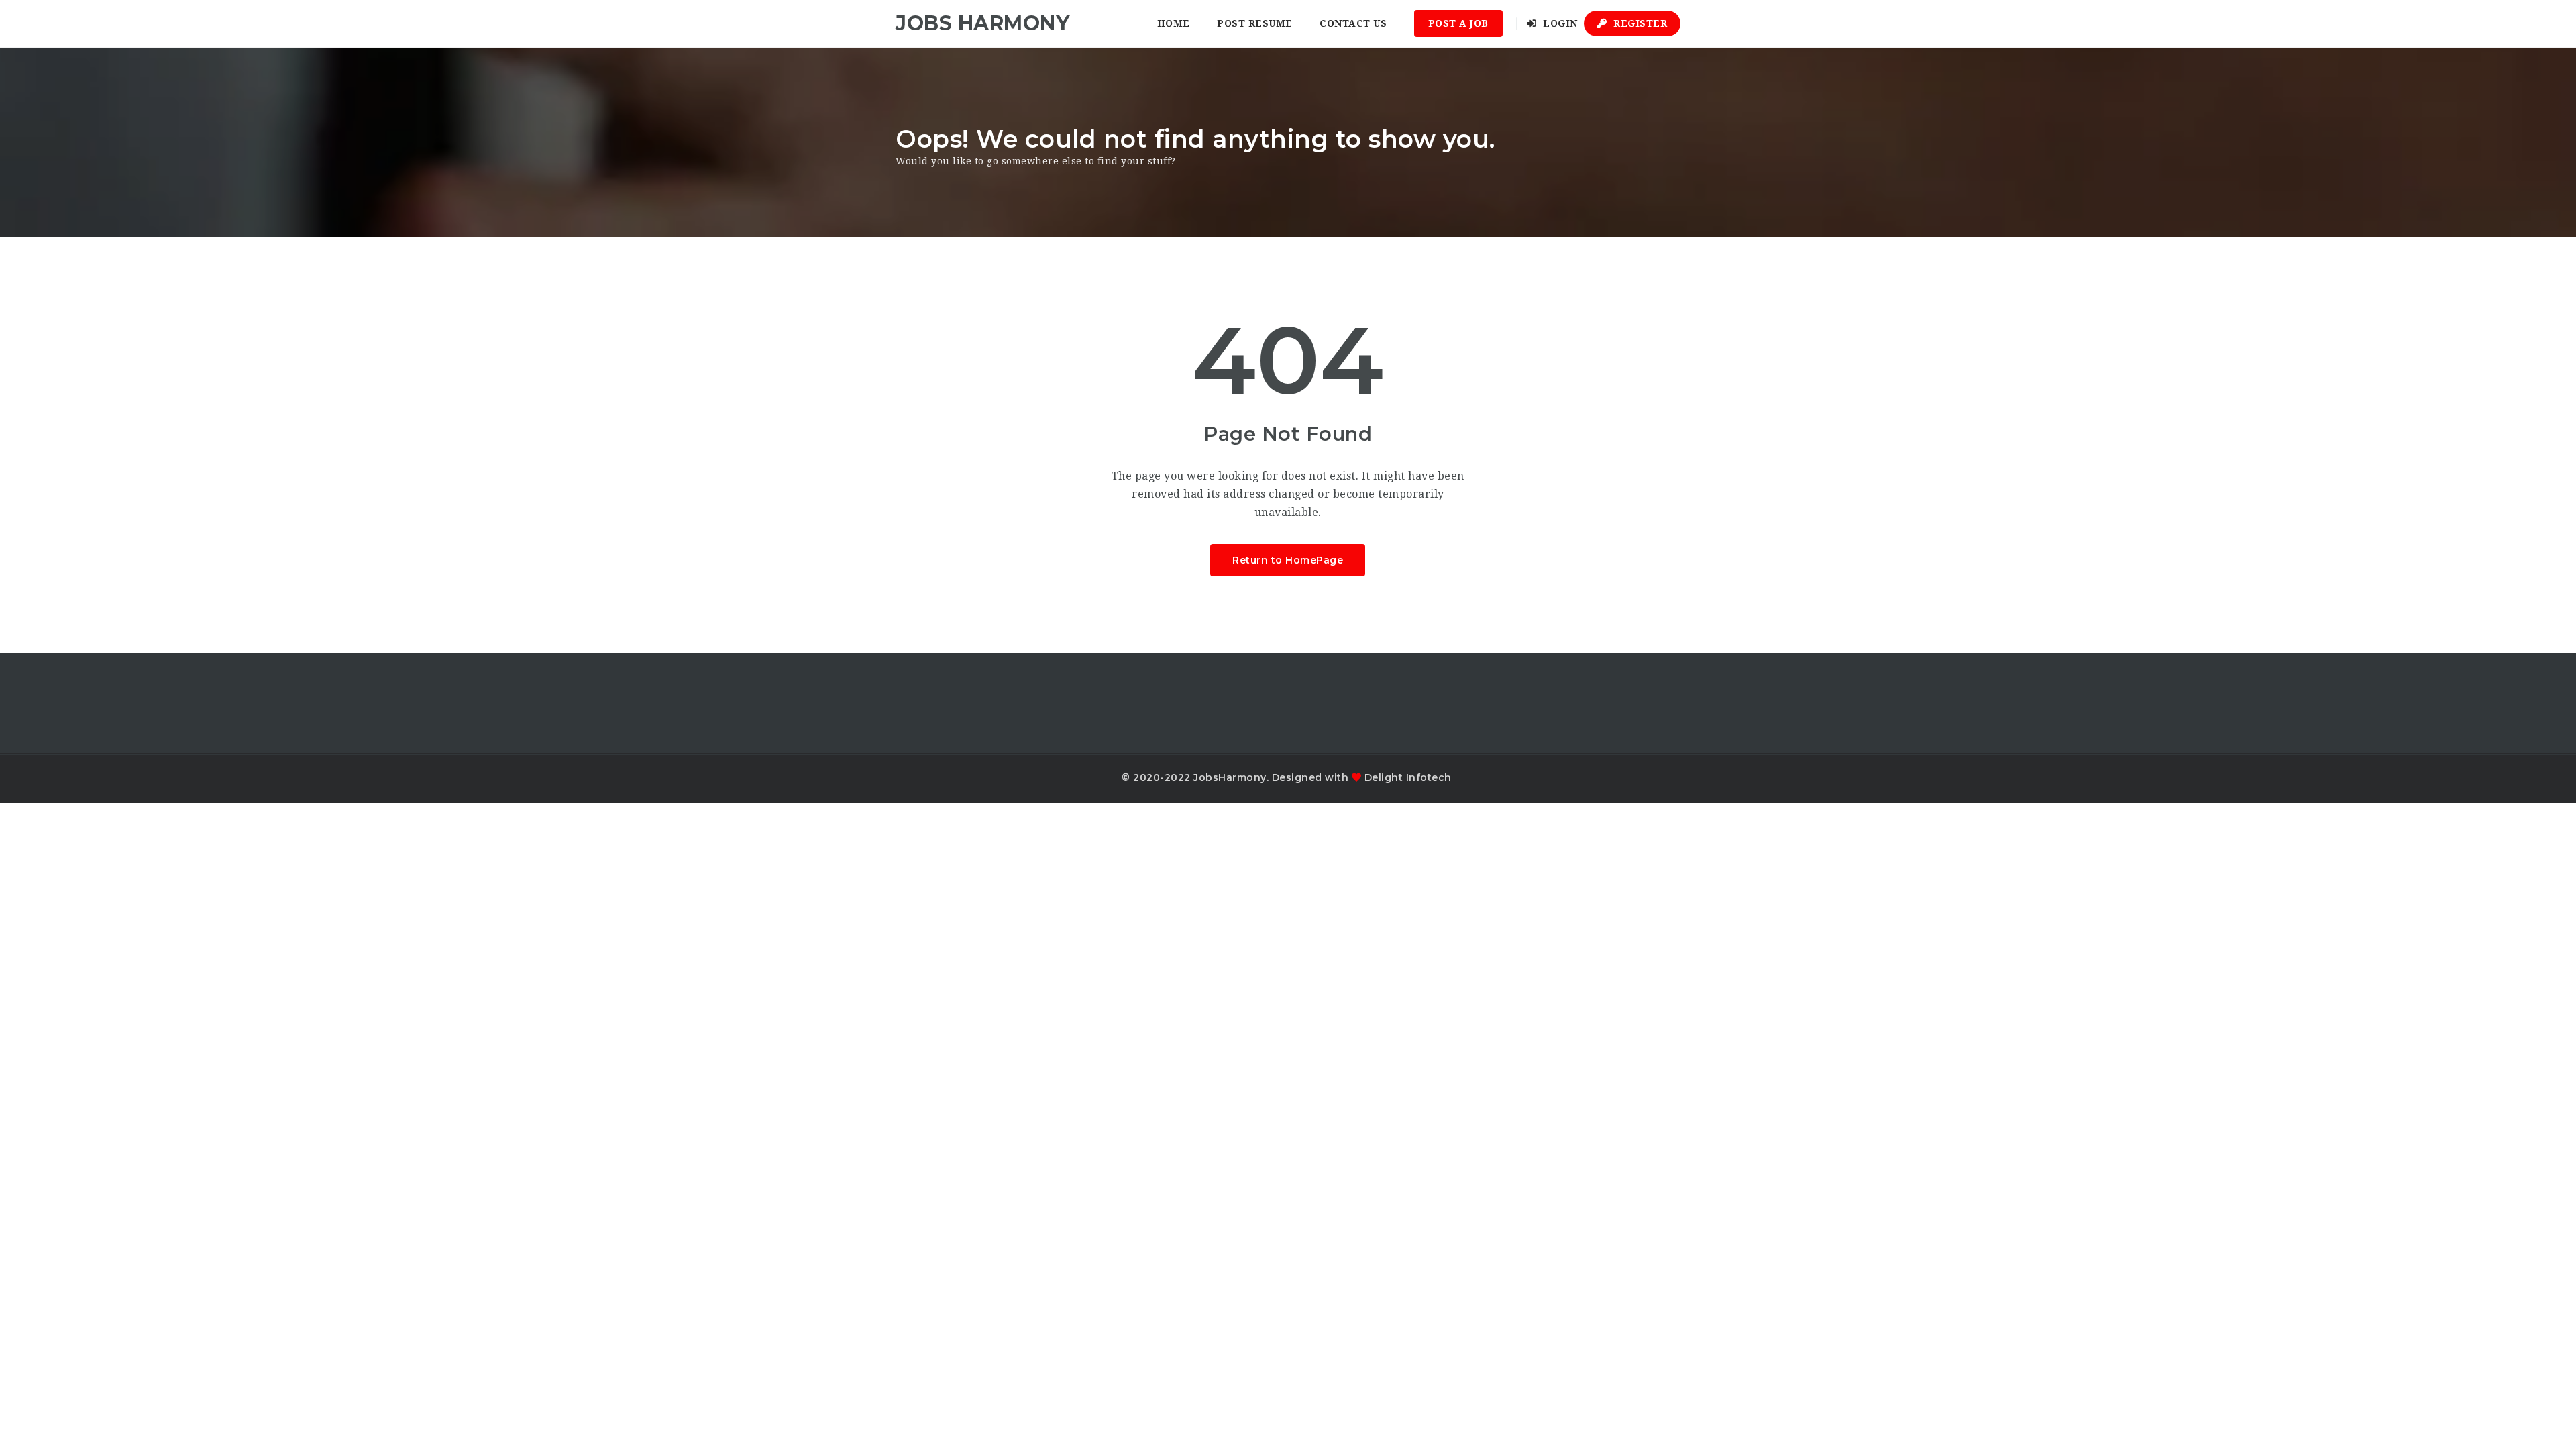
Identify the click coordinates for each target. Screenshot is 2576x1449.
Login (1559, 23)
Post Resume (1255, 23)
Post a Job (1458, 23)
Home (1174, 23)
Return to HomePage (1288, 560)
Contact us (1353, 23)
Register (1639, 23)
